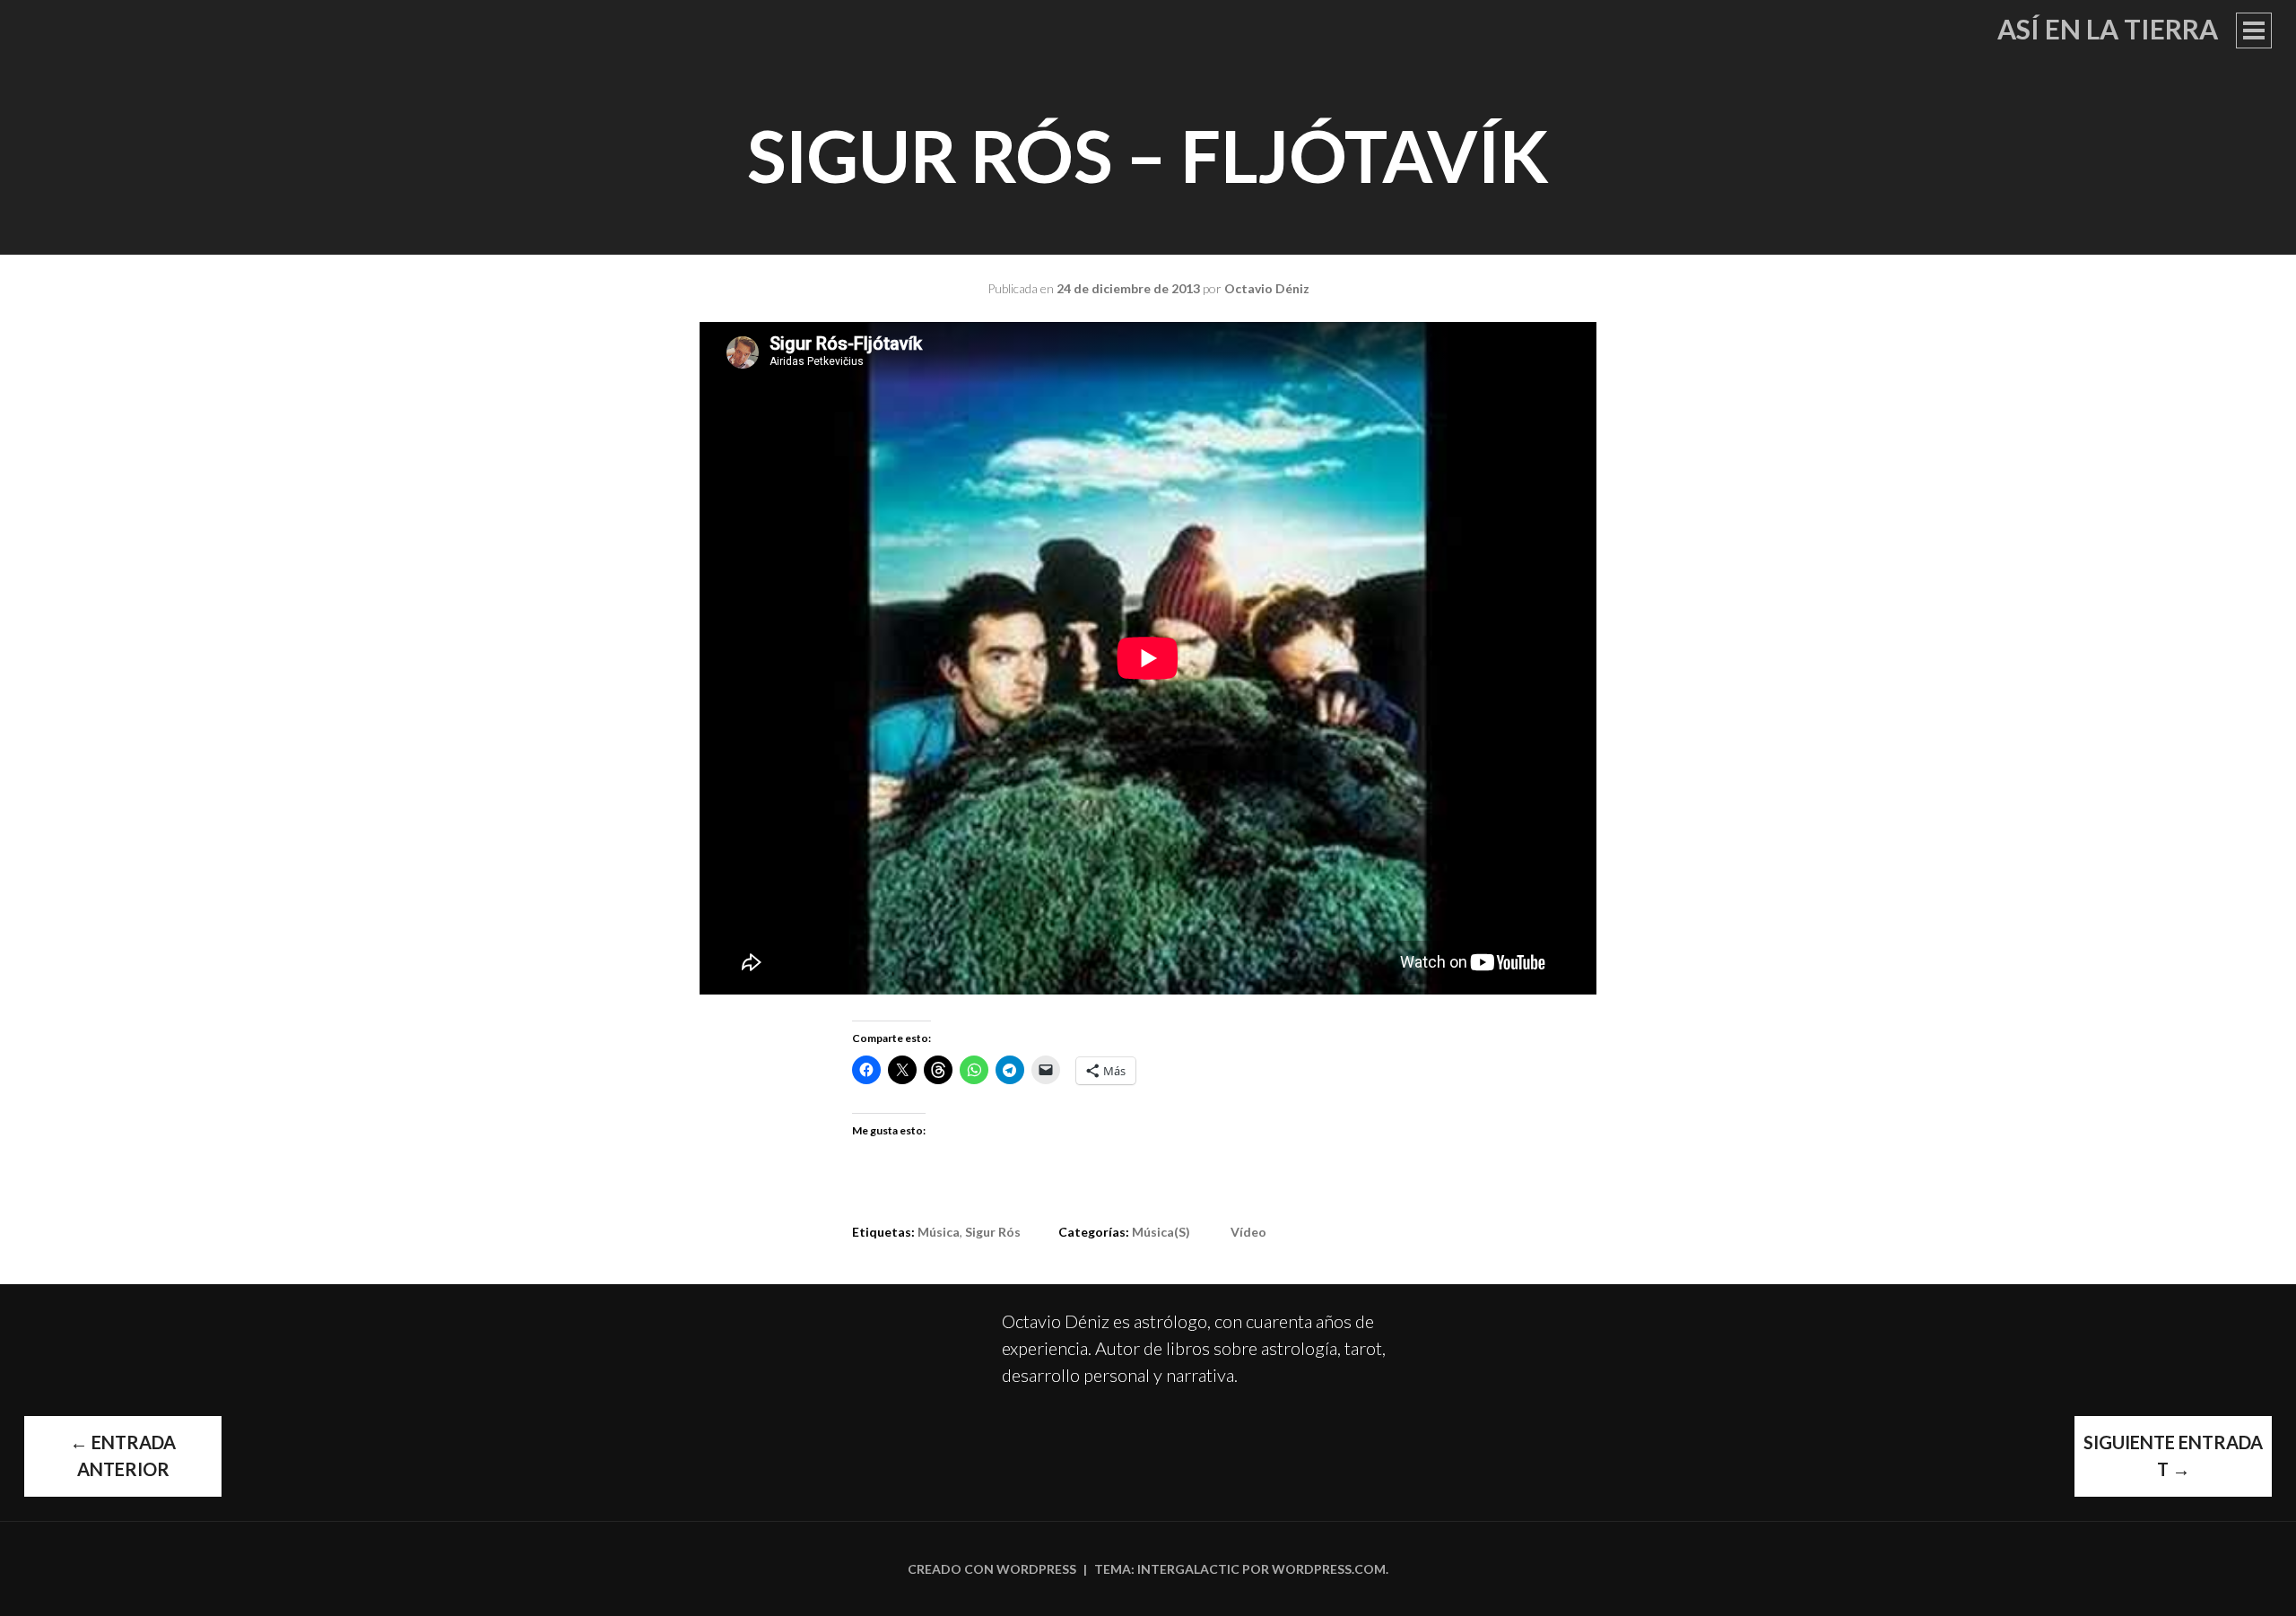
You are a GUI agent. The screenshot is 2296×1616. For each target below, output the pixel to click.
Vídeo (1248, 1232)
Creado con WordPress (992, 1569)
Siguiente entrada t (2173, 1455)
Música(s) (1161, 1232)
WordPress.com (1329, 1569)
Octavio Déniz (1267, 288)
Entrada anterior (123, 1455)
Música (939, 1232)
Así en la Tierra (2108, 29)
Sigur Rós (993, 1232)
